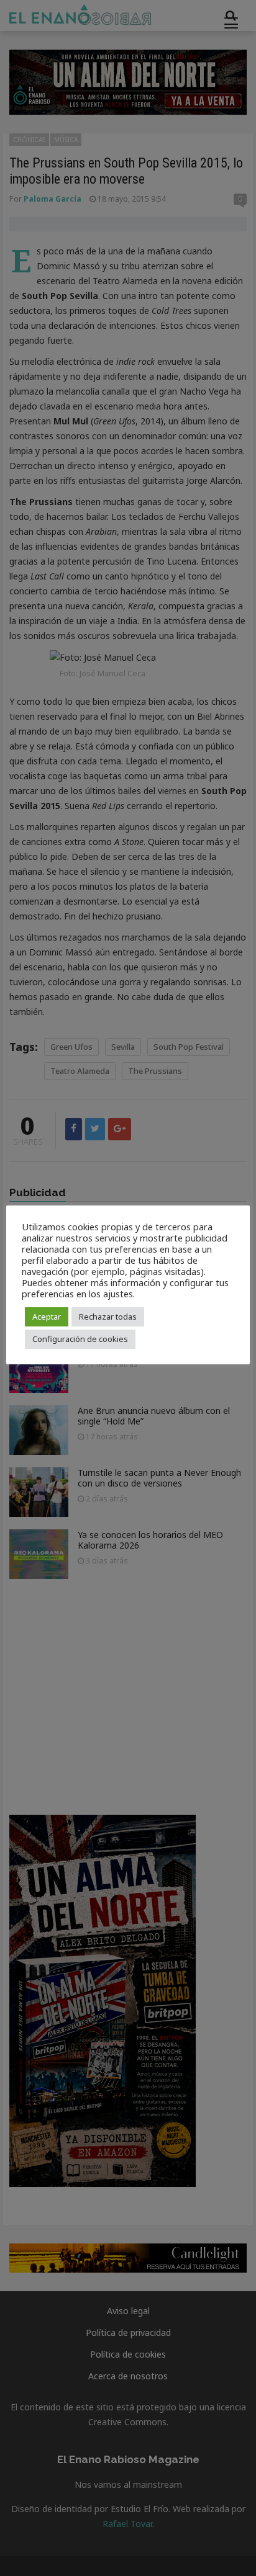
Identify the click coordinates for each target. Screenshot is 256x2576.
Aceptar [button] (47, 1317)
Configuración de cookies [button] (80, 1339)
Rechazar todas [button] (108, 1317)
